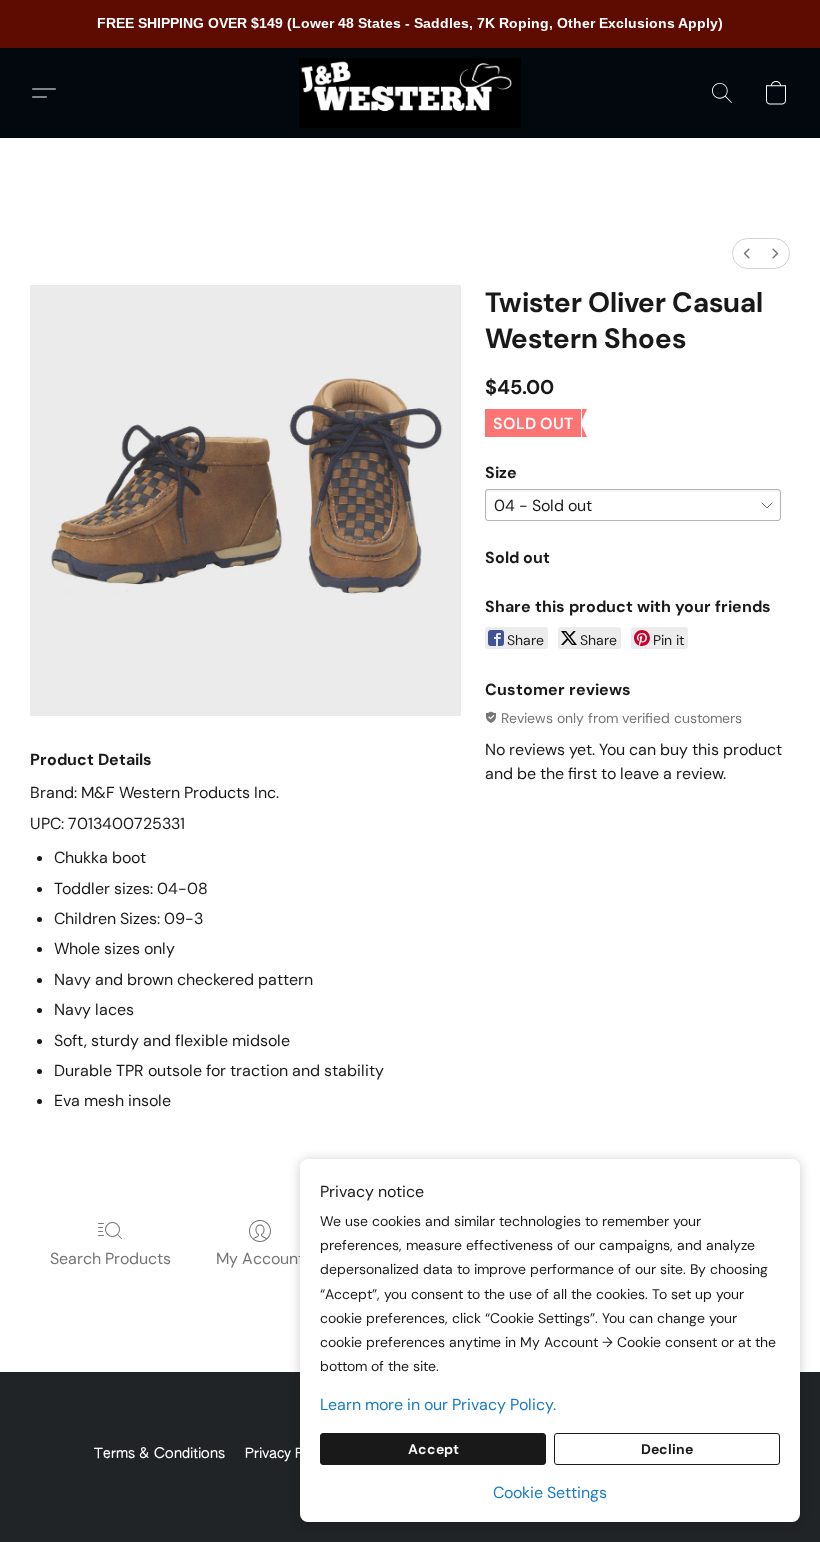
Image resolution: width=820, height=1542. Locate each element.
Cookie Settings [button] (550, 1492)
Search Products (110, 1258)
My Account (260, 1258)
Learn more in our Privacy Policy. (438, 1404)
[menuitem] (747, 253)
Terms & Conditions (159, 1454)
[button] (410, 93)
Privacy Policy (289, 1454)
